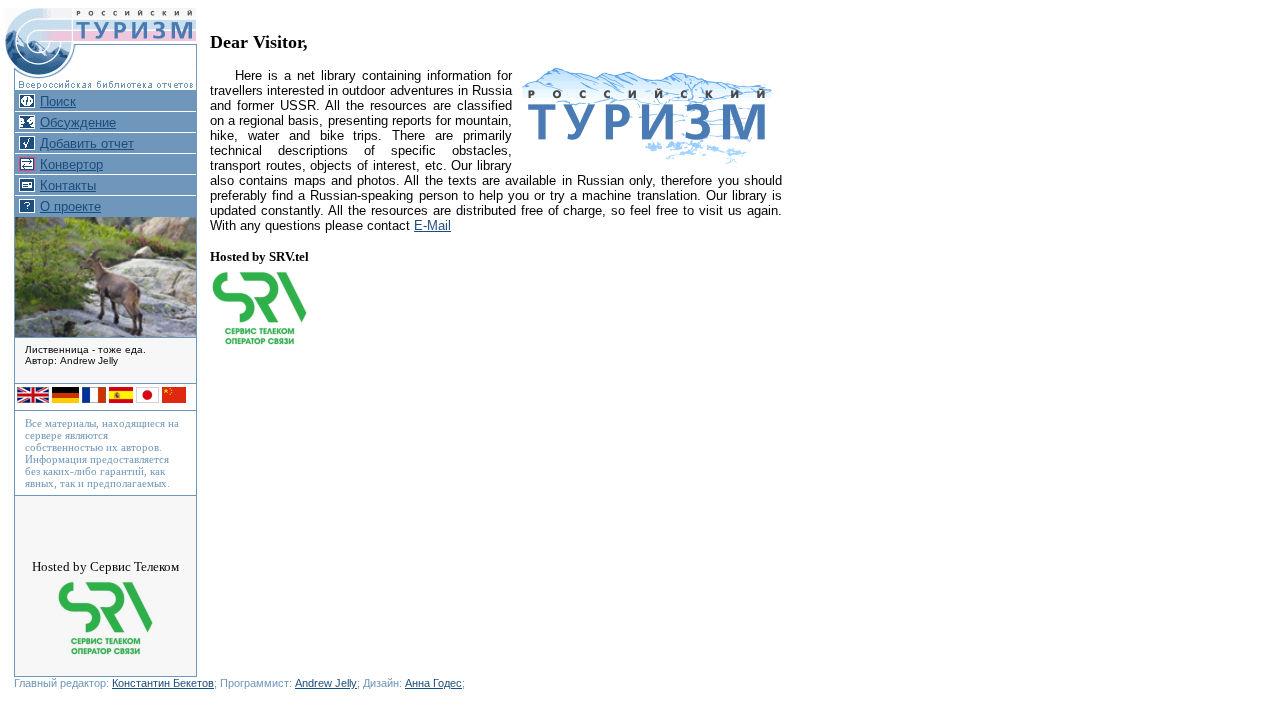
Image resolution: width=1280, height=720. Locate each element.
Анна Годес (433, 683)
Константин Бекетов (163, 683)
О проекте (70, 206)
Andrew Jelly (326, 683)
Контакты (68, 185)
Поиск (58, 101)
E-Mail (432, 225)
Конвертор (71, 164)
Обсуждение (78, 122)
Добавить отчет (87, 143)
